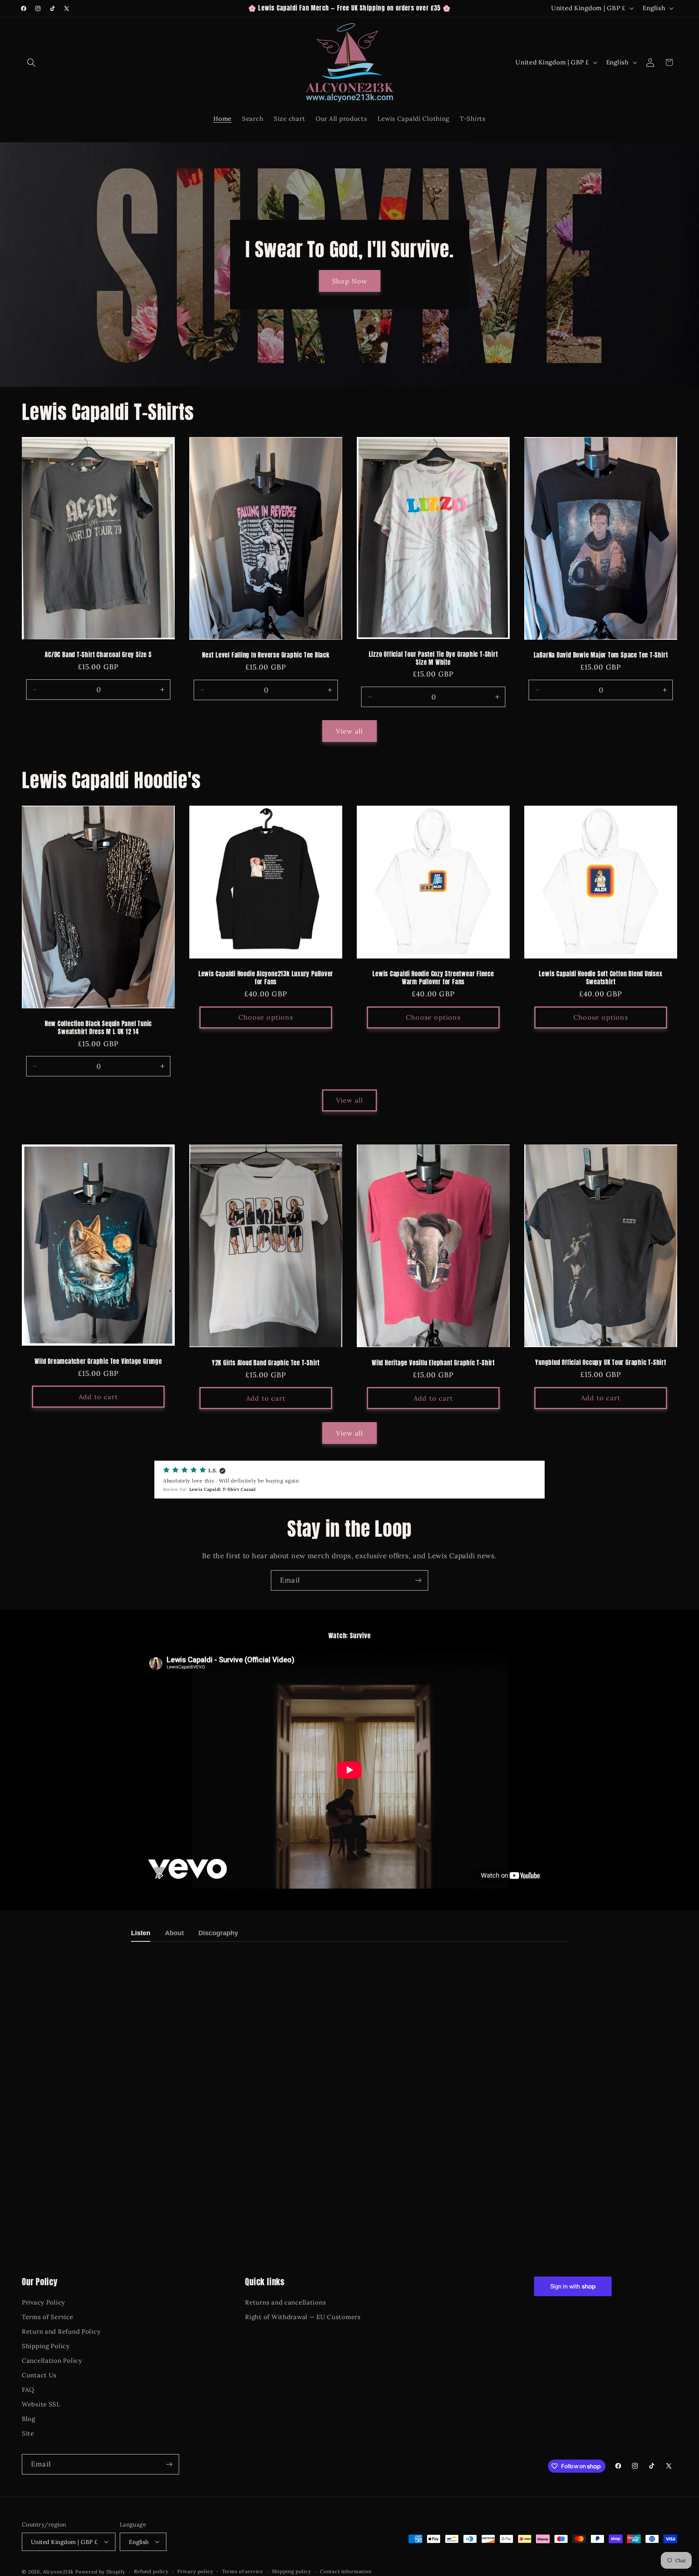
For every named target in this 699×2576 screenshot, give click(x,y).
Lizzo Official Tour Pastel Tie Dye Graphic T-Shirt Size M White (433, 658)
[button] (31, 62)
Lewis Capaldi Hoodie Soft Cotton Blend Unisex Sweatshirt (601, 978)
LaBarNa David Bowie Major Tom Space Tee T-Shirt (601, 656)
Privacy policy (195, 2571)
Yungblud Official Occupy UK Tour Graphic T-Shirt (601, 1363)
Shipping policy (292, 2571)
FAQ (28, 2390)
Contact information (346, 2571)
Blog (29, 2419)
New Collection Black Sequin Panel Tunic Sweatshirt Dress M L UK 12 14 (98, 1028)
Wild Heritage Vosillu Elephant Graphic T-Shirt (433, 1363)
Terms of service (243, 2571)
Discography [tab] (218, 1933)
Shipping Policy (46, 2346)
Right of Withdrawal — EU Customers (303, 2317)
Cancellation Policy (52, 2361)
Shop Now (350, 281)
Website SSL (41, 2404)
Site (28, 2433)
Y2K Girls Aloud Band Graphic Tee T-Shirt (266, 1363)
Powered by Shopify (100, 2572)
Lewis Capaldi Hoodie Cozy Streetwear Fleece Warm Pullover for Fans (433, 978)
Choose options (266, 1017)
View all (350, 731)
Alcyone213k (58, 2572)
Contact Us (39, 2375)
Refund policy (151, 2571)
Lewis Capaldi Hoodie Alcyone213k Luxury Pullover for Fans (266, 978)
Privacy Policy (44, 2302)
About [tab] (174, 1933)
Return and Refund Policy (61, 2331)
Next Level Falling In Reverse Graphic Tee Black (266, 655)
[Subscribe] (418, 1580)
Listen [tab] (141, 1933)
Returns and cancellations (285, 2302)
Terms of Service (48, 2317)
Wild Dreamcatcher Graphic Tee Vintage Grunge (98, 1362)
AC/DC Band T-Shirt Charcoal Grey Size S (98, 655)
